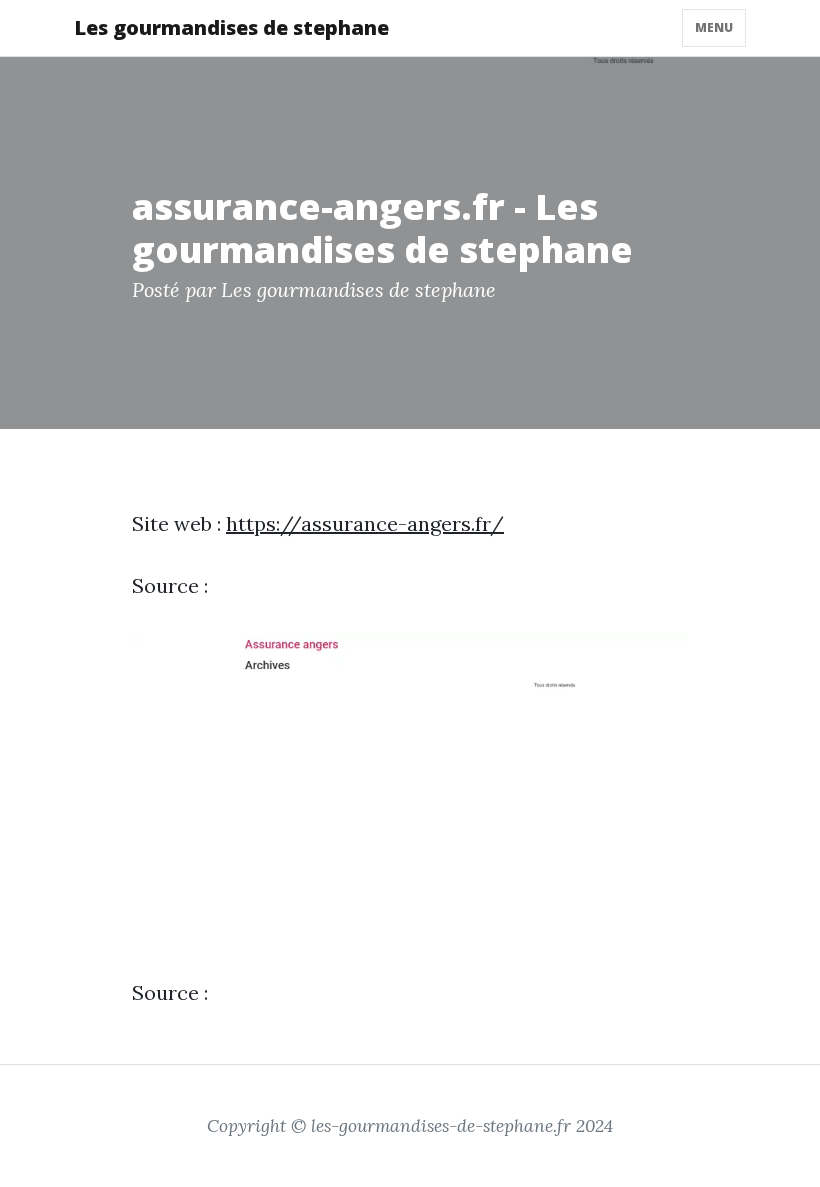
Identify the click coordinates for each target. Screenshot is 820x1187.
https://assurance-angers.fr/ (365, 523)
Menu (714, 27)
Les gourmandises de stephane (231, 27)
